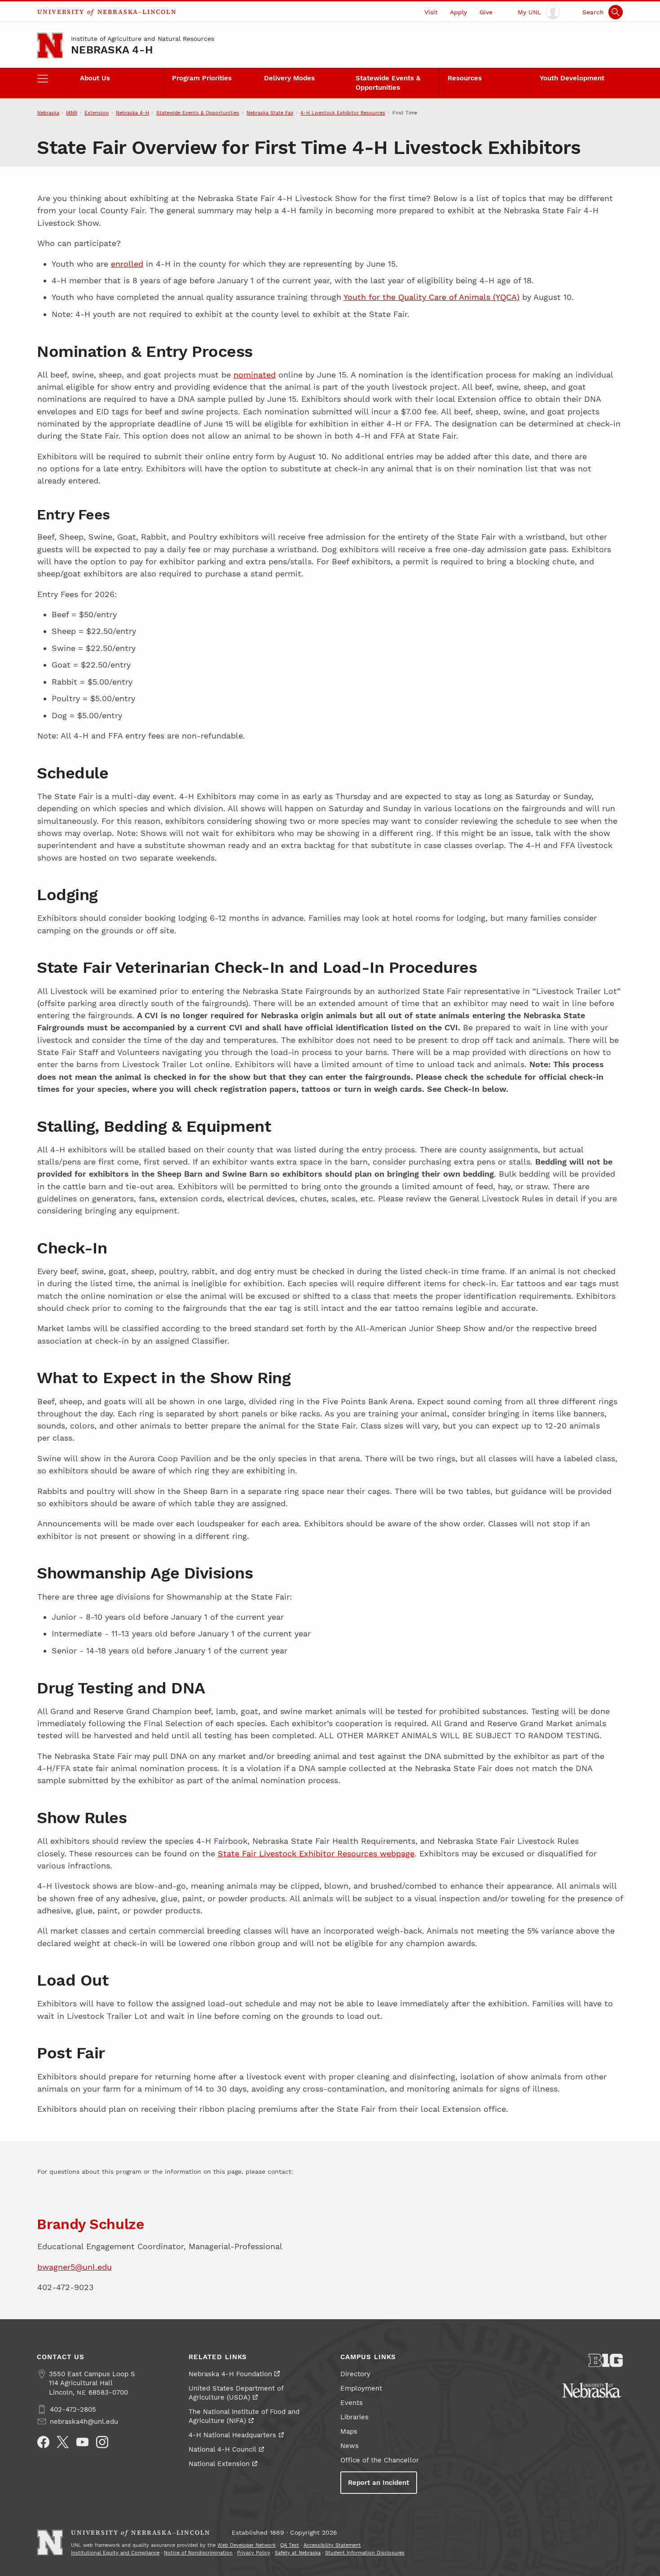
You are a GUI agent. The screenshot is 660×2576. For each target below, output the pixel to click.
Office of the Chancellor (380, 2460)
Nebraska (48, 113)
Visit (431, 12)
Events (352, 2403)
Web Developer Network (246, 2545)
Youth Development (572, 78)
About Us (95, 78)
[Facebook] (43, 2442)
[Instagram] (102, 2442)
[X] (63, 2442)
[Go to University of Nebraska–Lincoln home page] (50, 46)
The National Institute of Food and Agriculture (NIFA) (244, 2416)
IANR (72, 113)
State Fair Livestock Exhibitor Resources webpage (316, 1853)
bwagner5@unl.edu (75, 2267)
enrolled (127, 264)
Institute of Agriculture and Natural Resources (143, 39)
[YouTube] (82, 2442)
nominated (255, 375)
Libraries (354, 2417)
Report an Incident (378, 2483)
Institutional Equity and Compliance (115, 2553)
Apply (458, 12)
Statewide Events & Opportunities (388, 83)
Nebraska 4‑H (112, 50)
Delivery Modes (289, 78)
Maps (349, 2431)
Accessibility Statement (332, 2545)
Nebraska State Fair (270, 113)
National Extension (219, 2464)
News (350, 2446)
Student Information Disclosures (365, 2553)
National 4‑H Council (222, 2449)
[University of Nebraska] (592, 2390)
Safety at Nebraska (298, 2553)
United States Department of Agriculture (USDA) (236, 2393)
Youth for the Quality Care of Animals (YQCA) (431, 297)
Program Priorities (202, 78)
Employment (361, 2388)
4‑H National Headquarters (232, 2435)
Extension (97, 113)
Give (486, 12)
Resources (465, 78)
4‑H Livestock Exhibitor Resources (343, 113)
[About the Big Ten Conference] (606, 2361)
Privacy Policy (254, 2553)
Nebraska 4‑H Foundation (230, 2374)
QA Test (290, 2545)
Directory (355, 2374)
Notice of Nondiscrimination (198, 2553)
